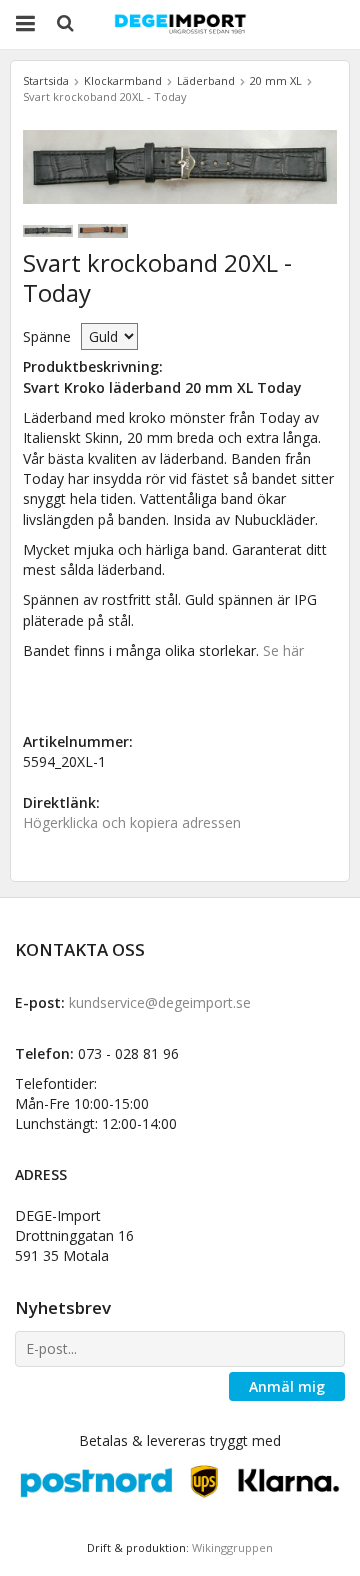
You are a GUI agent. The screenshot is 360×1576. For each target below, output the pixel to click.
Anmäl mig (287, 1386)
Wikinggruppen (232, 1547)
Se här (283, 650)
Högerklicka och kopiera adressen (132, 822)
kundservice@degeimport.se (160, 1002)
